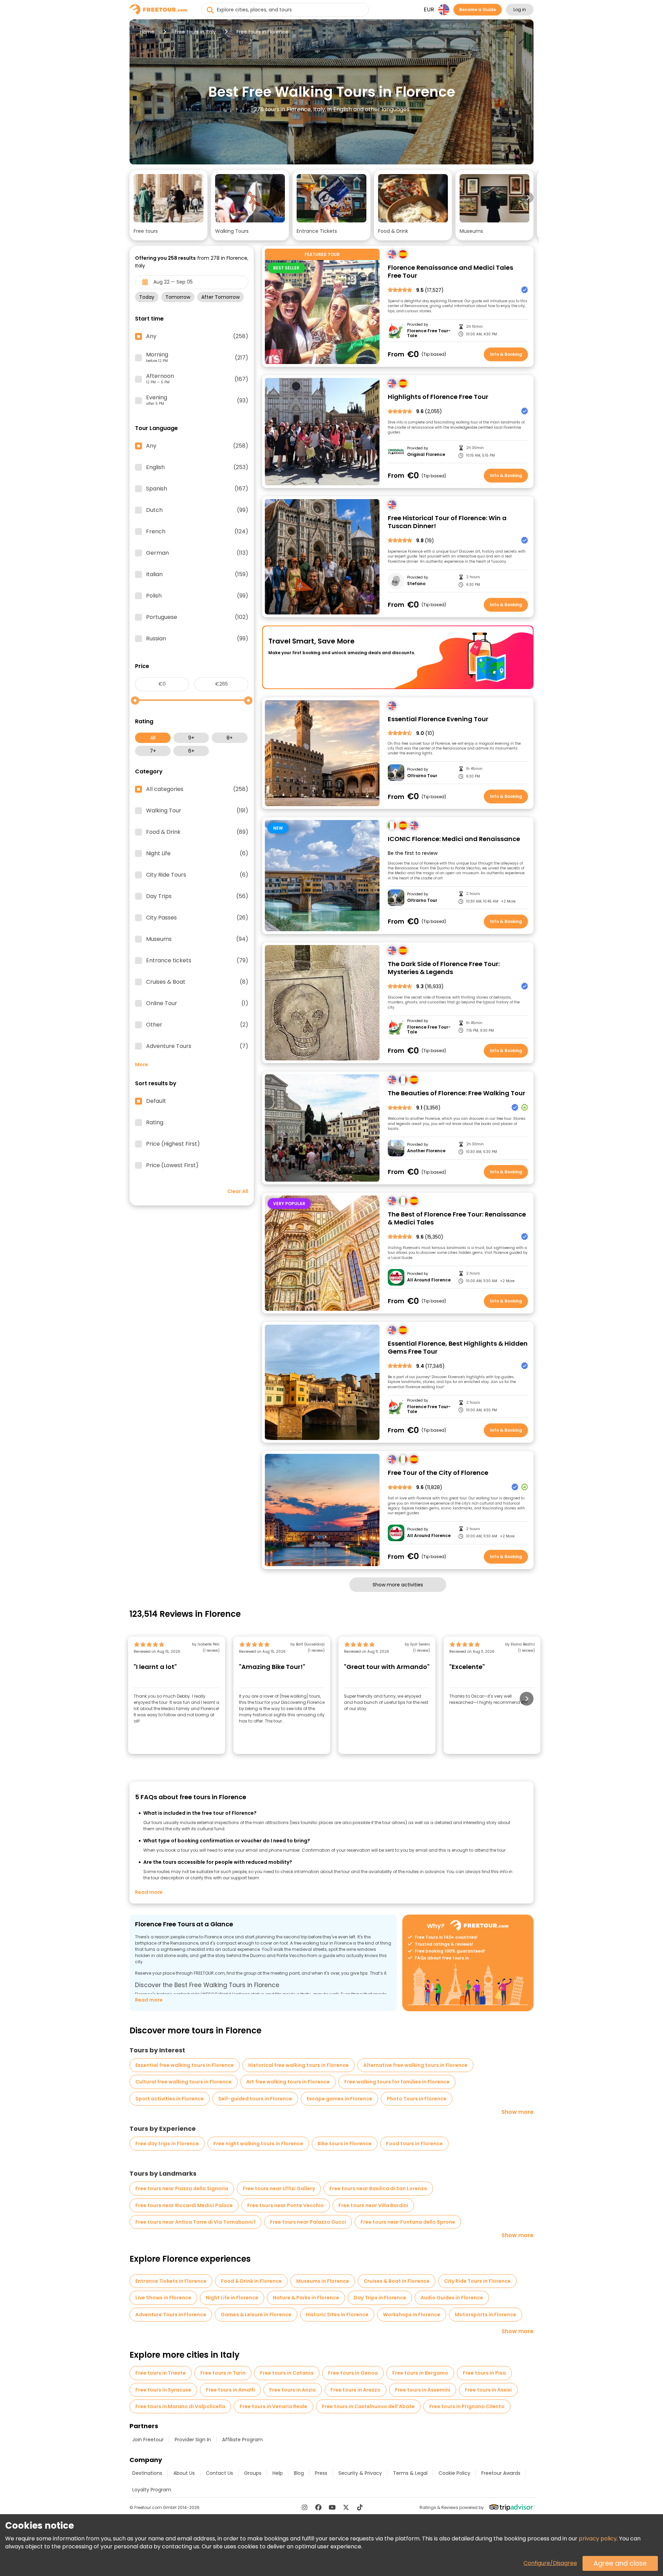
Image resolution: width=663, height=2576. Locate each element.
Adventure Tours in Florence (171, 2315)
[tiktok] (360, 2507)
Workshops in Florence (412, 2315)
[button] (169, 205)
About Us (184, 2473)
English (197, 467)
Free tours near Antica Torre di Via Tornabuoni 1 (195, 2222)
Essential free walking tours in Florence (185, 2065)
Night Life (197, 853)
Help (278, 2473)
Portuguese (197, 617)
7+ (153, 751)
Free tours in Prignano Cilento (467, 2406)
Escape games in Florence (339, 2099)
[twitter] (346, 2507)
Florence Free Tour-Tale (429, 333)
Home (147, 32)
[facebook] (318, 2507)
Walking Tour (197, 811)
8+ (230, 738)
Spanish (197, 489)
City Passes (197, 918)
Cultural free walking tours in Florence (184, 2082)
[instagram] (305, 2507)
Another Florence (426, 1151)
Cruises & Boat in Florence (397, 2281)
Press (321, 2473)
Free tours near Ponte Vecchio (286, 2205)
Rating (155, 1123)
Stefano (416, 584)
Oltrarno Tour (422, 776)
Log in (520, 9)
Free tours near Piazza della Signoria (182, 2188)
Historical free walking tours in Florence (299, 2065)
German (197, 553)
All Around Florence (429, 1280)
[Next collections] (528, 198)
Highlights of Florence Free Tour (438, 397)
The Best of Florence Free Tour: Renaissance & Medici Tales (457, 1218)
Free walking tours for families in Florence (397, 2082)
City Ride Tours (197, 875)
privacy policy (598, 2539)
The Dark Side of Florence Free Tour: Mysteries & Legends (444, 968)
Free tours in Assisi (488, 2390)
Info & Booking (506, 354)
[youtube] (332, 2507)
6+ (191, 751)
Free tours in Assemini (423, 2390)
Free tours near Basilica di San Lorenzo (378, 2188)
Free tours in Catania (287, 2373)
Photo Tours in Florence (417, 2099)
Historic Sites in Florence (337, 2315)
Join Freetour (148, 2440)
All (153, 738)
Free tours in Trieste (161, 2373)
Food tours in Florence (414, 2144)
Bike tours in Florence (345, 2144)
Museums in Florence (323, 2281)
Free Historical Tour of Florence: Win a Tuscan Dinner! (447, 522)
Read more (149, 1892)
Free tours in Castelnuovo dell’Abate (368, 2406)
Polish (197, 596)
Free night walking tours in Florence (258, 2144)
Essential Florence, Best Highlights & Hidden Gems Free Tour (458, 1348)
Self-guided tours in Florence (255, 2099)
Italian (197, 574)
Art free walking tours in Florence (288, 2082)
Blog (299, 2473)
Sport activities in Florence (170, 2099)
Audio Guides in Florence (452, 2298)
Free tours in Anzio (293, 2390)
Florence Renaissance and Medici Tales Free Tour (450, 272)
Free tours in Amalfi (230, 2390)
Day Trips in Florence (380, 2298)
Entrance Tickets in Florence (171, 2281)
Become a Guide (478, 9)
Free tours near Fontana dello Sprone (408, 2222)
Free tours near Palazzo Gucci (308, 2222)
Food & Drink (197, 832)
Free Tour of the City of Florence (438, 1473)
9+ (191, 738)
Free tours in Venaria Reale (273, 2406)
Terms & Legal (410, 2473)
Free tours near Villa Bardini (373, 2205)
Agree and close (620, 2563)
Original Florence (426, 455)
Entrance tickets (197, 961)
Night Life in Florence (232, 2298)
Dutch (197, 510)
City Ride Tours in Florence (477, 2281)
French (197, 532)
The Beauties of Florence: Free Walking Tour (457, 1093)
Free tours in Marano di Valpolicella (180, 2406)
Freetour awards (501, 2473)
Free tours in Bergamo (420, 2373)
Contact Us (219, 2473)
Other (197, 1025)
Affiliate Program (242, 2440)
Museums (197, 939)
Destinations (147, 2473)
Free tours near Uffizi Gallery (279, 2188)
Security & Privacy (360, 2473)
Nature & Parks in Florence (306, 2298)
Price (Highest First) (173, 1144)
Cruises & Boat (197, 982)
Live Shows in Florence (163, 2298)
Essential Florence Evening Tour (438, 719)
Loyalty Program (152, 2490)
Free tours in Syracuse (163, 2390)
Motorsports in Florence (486, 2315)
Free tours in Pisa (484, 2373)
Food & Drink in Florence (251, 2281)
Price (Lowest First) (172, 1165)
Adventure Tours (197, 1046)
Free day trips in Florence (167, 2144)
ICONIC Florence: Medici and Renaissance (454, 839)
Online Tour (197, 1003)
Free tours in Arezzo (355, 2390)
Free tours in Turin (223, 2373)
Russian (197, 639)
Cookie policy (454, 2473)
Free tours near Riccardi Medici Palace (184, 2205)
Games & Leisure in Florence (256, 2315)
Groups (253, 2473)
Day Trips (197, 896)
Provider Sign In (193, 2440)
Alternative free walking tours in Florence (415, 2065)
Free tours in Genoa (353, 2373)
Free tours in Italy (195, 32)
